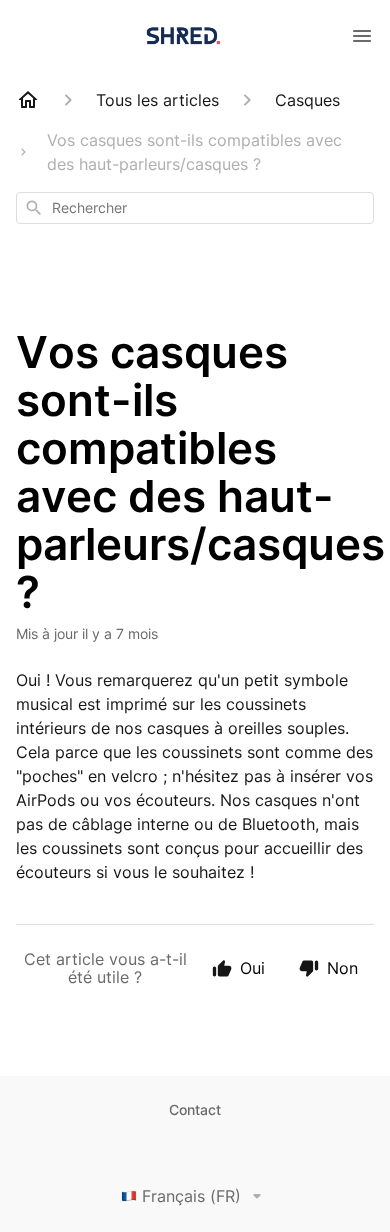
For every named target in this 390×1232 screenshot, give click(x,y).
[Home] (28, 100)
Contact (195, 1109)
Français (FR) (191, 1196)
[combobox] (195, 208)
